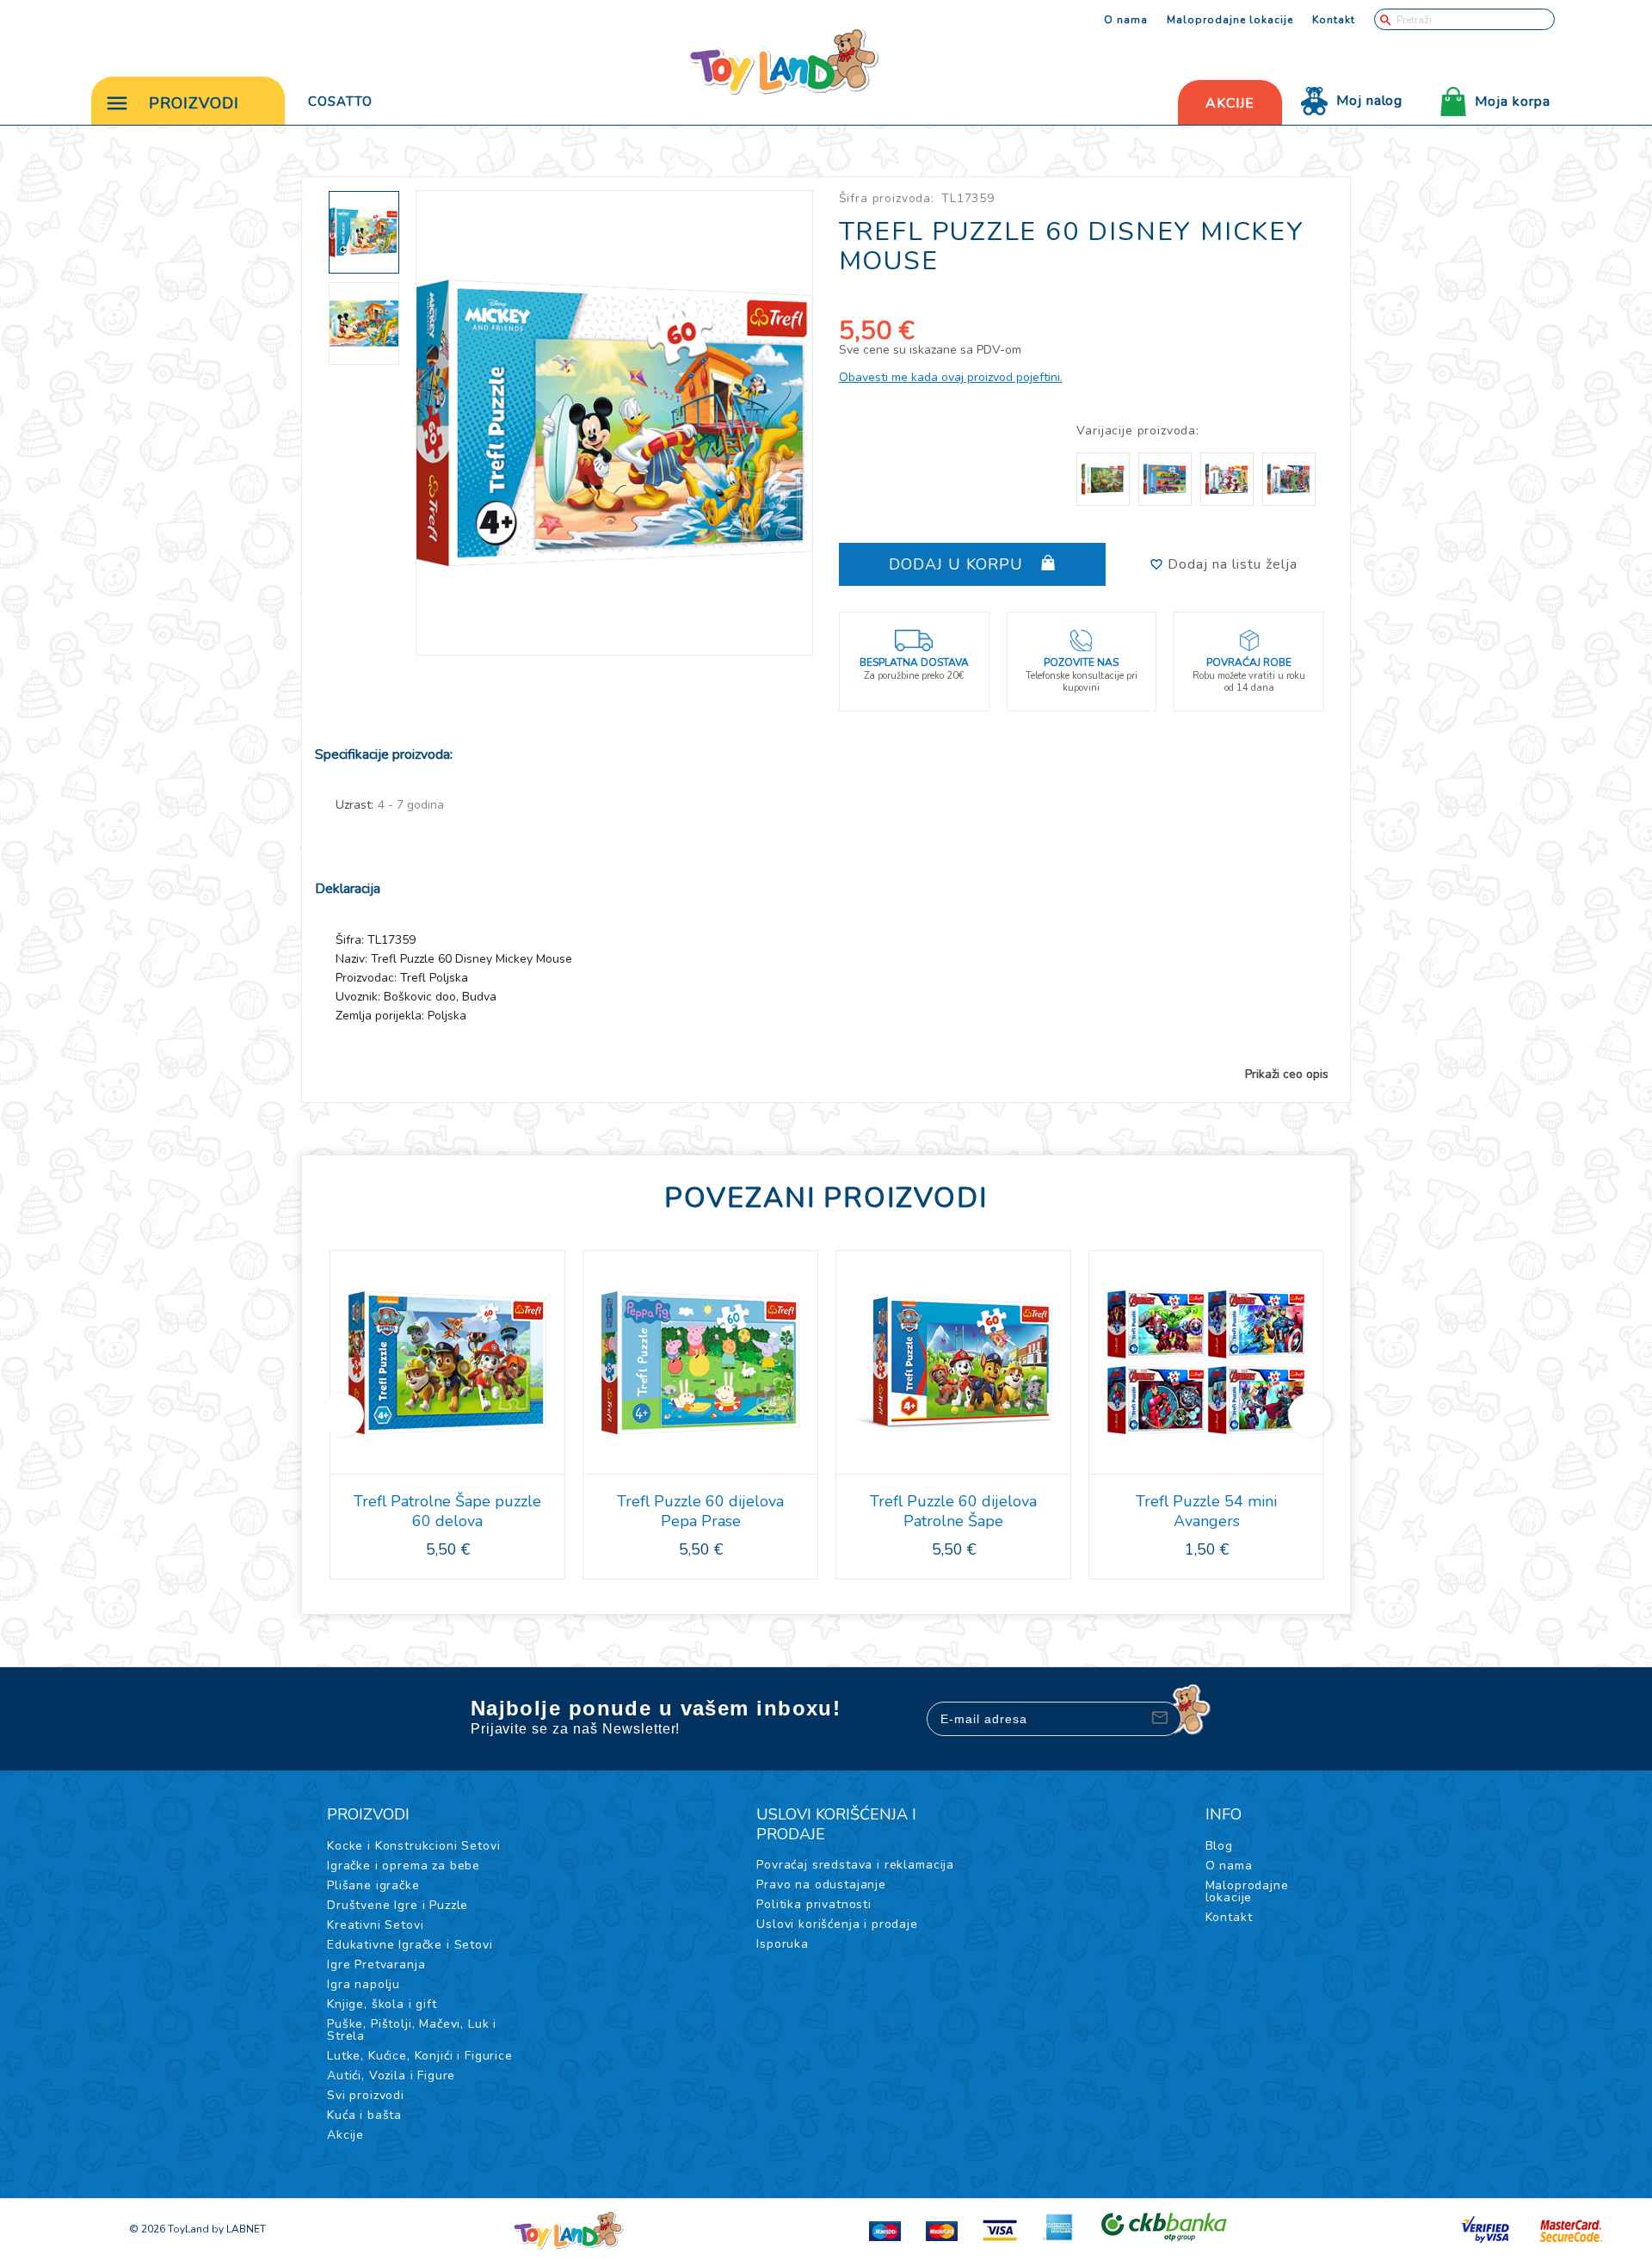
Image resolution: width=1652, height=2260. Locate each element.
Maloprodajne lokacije (1230, 20)
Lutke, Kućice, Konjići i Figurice (420, 2056)
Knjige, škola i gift (382, 2004)
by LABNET (239, 2229)
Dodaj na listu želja (1230, 564)
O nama (1126, 20)
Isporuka (783, 1944)
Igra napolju (364, 1984)
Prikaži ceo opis (1287, 1075)
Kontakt (1334, 20)
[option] (615, 423)
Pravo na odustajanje (821, 1884)
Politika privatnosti (814, 1904)
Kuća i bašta (364, 2115)
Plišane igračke (373, 1885)
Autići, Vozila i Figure (391, 2075)
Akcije (345, 2135)
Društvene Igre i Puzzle (398, 1905)
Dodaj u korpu (959, 564)
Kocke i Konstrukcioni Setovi (414, 1846)
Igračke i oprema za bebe (404, 1866)
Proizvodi (194, 103)
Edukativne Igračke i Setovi (410, 1945)
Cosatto (340, 102)
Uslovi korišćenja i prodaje (837, 1924)
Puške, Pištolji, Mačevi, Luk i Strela (412, 2030)
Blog (1219, 1846)
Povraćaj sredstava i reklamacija (855, 1865)
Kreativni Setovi (375, 1925)
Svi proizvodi (366, 2095)
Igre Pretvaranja (376, 1964)
